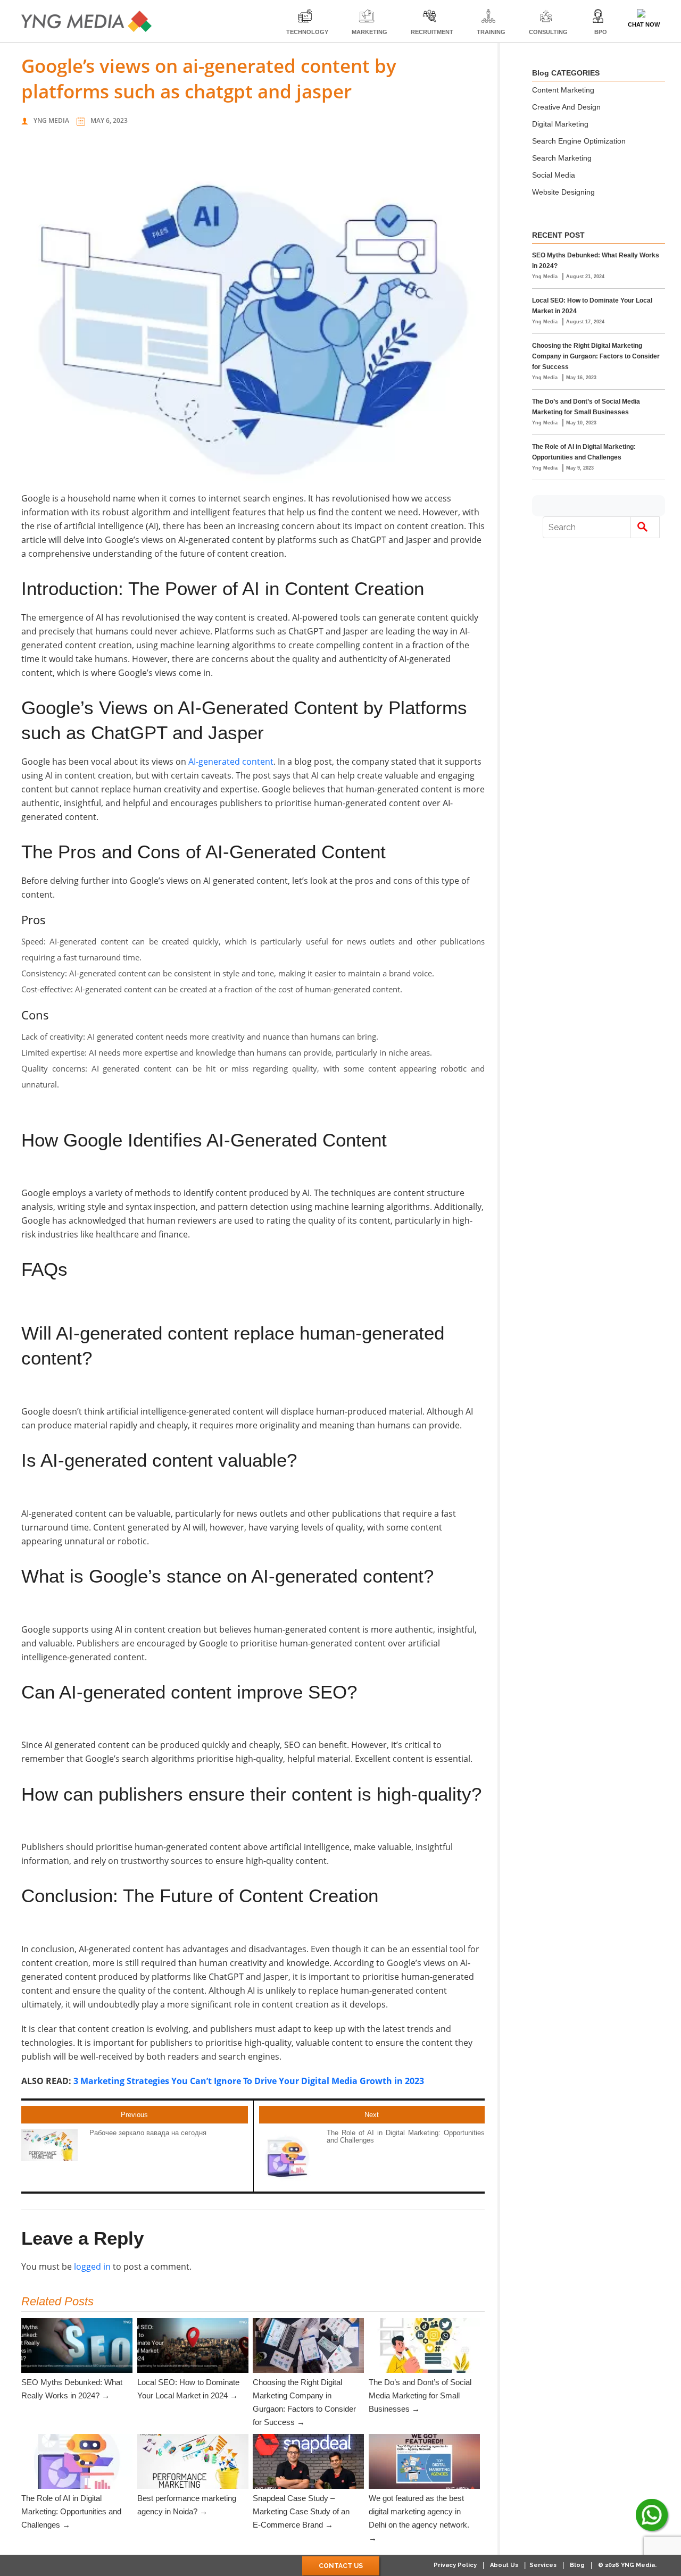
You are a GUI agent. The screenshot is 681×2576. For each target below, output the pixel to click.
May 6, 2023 (109, 120)
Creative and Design (566, 107)
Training (491, 32)
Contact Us (341, 2566)
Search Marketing (562, 158)
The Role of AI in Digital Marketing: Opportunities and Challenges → (71, 2511)
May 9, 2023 (580, 468)
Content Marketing (563, 90)
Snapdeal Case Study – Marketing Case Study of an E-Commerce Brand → (301, 2511)
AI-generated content (231, 762)
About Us (504, 2565)
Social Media (554, 175)
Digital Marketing (560, 124)
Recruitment (432, 32)
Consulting (548, 32)
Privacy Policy (455, 2565)
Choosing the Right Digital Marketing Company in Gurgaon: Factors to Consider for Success (596, 356)
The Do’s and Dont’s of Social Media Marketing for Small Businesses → (420, 2395)
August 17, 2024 (585, 322)
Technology (307, 32)
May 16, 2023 (581, 378)
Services (543, 2565)
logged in (92, 2266)
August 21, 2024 (585, 277)
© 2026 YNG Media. (627, 2565)
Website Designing (563, 192)
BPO (601, 32)
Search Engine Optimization (579, 141)
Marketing (369, 32)
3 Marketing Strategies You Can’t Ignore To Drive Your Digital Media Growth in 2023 (249, 2081)
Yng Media (51, 120)
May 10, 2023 (581, 423)
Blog (577, 2565)
